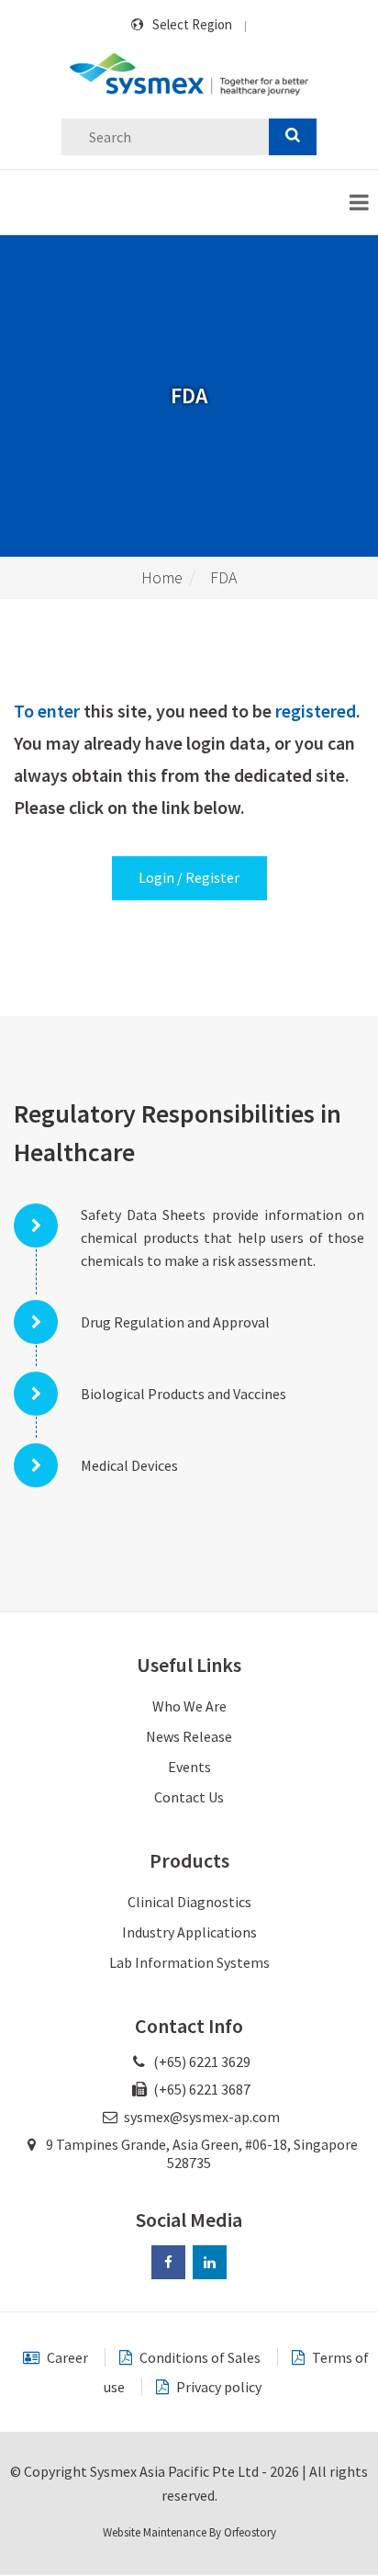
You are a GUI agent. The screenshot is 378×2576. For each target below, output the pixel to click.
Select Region (192, 24)
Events (189, 1767)
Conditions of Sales (199, 2357)
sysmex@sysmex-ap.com (202, 2117)
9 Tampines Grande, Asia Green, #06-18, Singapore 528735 (200, 2153)
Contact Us (189, 1797)
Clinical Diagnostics (189, 1902)
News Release (189, 1736)
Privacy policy (217, 2387)
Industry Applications (189, 1932)
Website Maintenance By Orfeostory (189, 2532)
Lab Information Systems (189, 1962)
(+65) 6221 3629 (200, 2062)
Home (162, 577)
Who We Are (189, 1706)
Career (66, 2357)
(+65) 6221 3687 (200, 2089)
